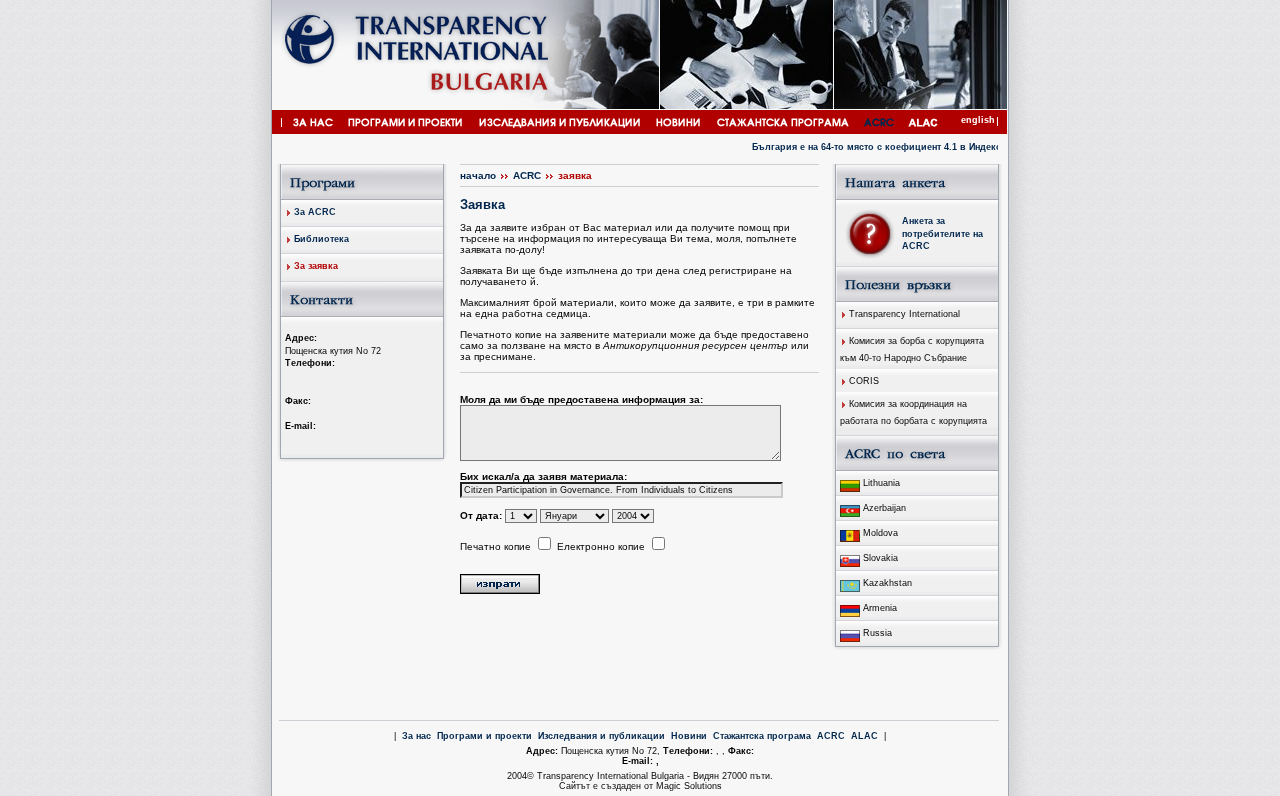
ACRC (527, 175)
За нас (416, 736)
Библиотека (321, 239)
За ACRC (315, 212)
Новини (689, 736)
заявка (575, 175)
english (978, 120)
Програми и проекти (484, 736)
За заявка (316, 266)
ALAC (864, 736)
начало (478, 175)
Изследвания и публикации (601, 736)
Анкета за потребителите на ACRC (942, 233)
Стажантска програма (762, 736)
